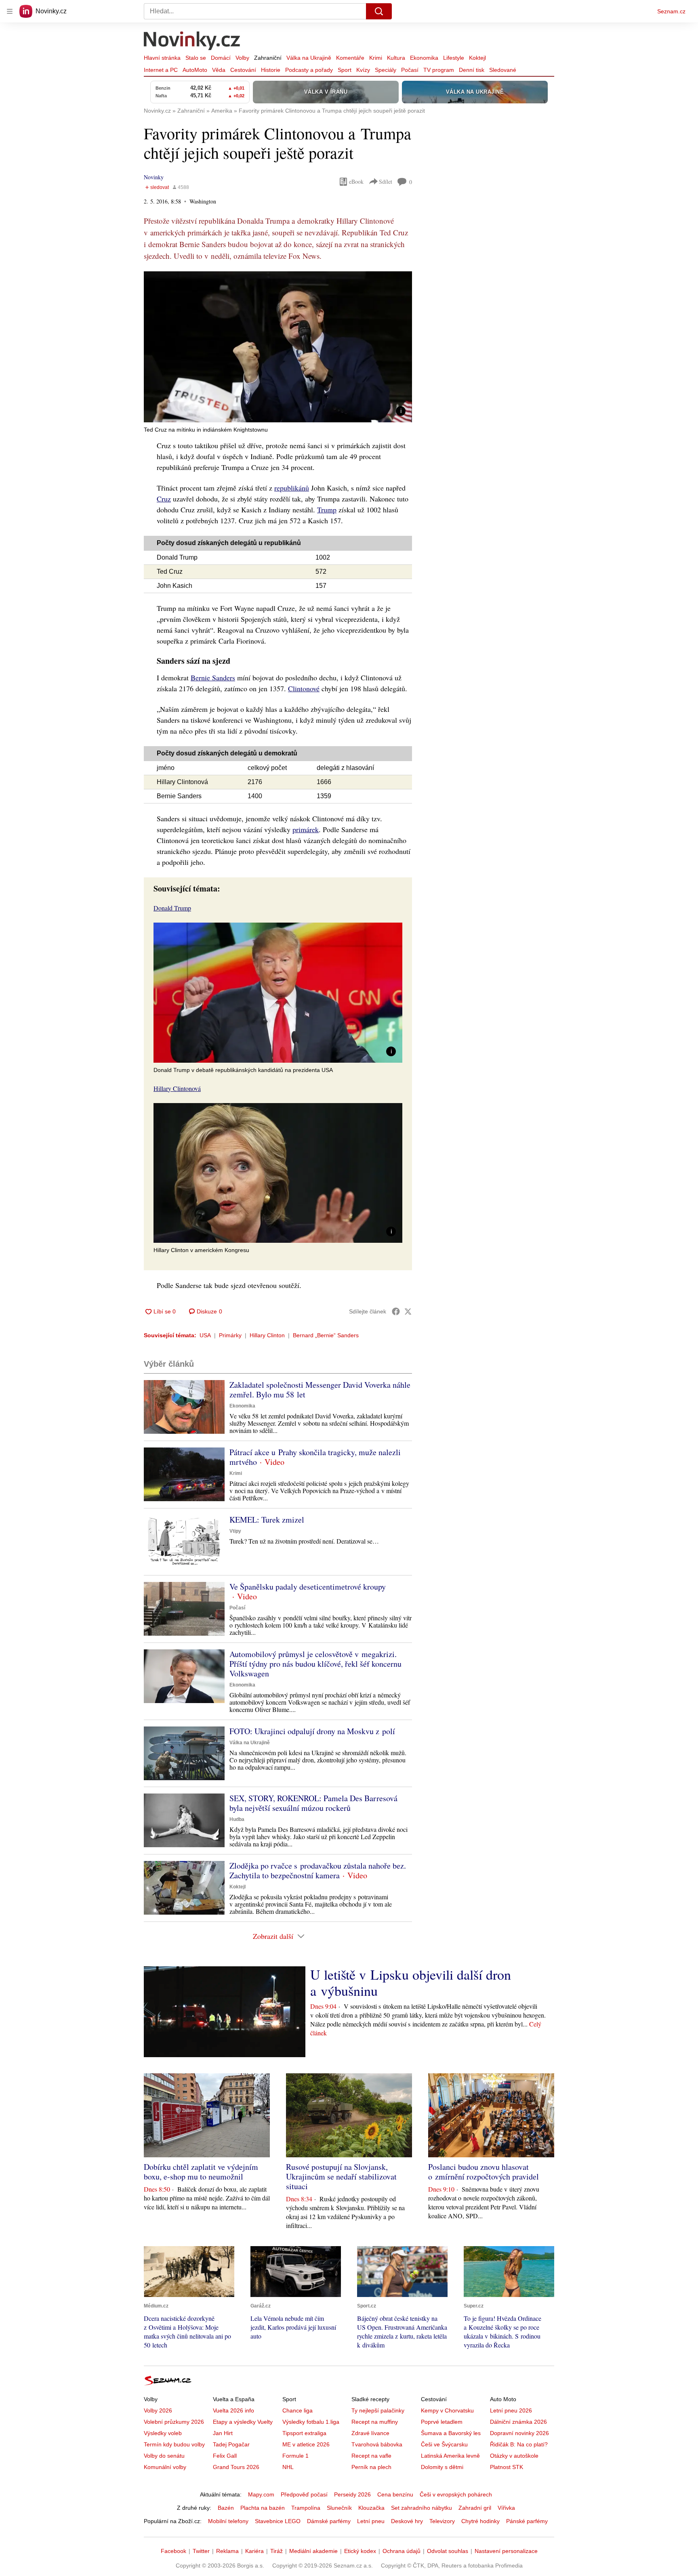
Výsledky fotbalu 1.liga (311, 2422)
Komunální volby (165, 2467)
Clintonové (304, 688)
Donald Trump (172, 908)
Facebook (173, 2551)
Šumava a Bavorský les (451, 2433)
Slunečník (339, 2508)
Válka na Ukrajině (309, 58)
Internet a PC (161, 70)
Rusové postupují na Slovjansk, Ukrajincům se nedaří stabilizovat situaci (341, 2176)
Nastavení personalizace (506, 2551)
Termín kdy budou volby (174, 2444)
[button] (278, 347)
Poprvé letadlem (442, 2422)
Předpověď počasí (304, 2494)
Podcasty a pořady (309, 70)
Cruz (164, 499)
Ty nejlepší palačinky (378, 2410)
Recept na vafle (371, 2456)
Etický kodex (360, 2551)
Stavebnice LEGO (278, 2521)
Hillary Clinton (267, 1335)
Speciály (386, 70)
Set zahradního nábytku (422, 2508)
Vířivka (506, 2508)
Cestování (243, 70)
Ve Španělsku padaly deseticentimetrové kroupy (308, 1587)
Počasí (410, 70)
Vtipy (235, 1531)
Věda (219, 70)
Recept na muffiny (375, 2422)
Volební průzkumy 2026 (174, 2422)
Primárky (230, 1335)
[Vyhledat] (379, 11)
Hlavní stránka (162, 58)
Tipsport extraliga (304, 2433)
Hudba (237, 1819)
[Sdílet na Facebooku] (396, 1311)
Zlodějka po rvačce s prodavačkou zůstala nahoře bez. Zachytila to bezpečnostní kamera (318, 1870)
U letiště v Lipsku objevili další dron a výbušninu (411, 1982)
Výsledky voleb (163, 2433)
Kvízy (363, 70)
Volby (242, 58)
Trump (327, 510)
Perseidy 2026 (352, 2494)
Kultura (396, 58)
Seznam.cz (671, 11)
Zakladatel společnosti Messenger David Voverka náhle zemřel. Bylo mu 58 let (320, 1390)
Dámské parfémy (329, 2521)
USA (205, 1335)
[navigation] (10, 11)
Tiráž (276, 2551)
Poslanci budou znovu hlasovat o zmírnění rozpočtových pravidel (484, 2172)
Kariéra (254, 2551)
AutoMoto (195, 70)
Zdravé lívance (370, 2433)
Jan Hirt (223, 2433)
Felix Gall (225, 2456)
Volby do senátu (164, 2456)
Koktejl (477, 58)
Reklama (227, 2551)
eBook (356, 181)
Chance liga (297, 2410)
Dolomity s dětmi (442, 2467)
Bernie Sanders (213, 678)
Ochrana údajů (402, 2551)
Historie (271, 70)
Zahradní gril (475, 2508)
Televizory (442, 2521)
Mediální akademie (313, 2551)
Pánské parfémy (527, 2521)
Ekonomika (424, 58)
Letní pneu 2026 (511, 2410)
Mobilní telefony (228, 2521)
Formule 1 (295, 2456)
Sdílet (386, 181)
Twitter (201, 2551)
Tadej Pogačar (231, 2444)
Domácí (221, 58)
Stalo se (196, 58)
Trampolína (306, 2508)
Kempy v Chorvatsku (447, 2410)
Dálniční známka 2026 (518, 2422)
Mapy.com (261, 2494)
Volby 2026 (158, 2410)
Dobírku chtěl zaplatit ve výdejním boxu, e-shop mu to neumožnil (201, 2172)
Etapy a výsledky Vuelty (243, 2422)
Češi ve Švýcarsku (444, 2444)
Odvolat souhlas (448, 2551)
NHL (288, 2467)
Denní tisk (472, 70)
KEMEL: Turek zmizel (267, 1520)
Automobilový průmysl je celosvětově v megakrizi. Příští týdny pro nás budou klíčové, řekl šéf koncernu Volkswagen (315, 1664)
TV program (439, 70)
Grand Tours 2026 (236, 2467)
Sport (345, 70)
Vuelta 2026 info (233, 2410)
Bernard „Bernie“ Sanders (326, 1335)
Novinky (154, 177)
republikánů (292, 488)
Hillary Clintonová (177, 1088)
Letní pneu (371, 2521)
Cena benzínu (395, 2494)
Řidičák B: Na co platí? (519, 2444)
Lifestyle (454, 58)
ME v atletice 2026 (306, 2444)
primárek (306, 829)
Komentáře (350, 58)
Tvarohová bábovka (377, 2444)
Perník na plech (371, 2467)
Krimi (376, 58)
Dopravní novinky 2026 (519, 2433)
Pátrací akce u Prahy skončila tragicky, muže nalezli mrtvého (315, 1457)
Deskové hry (407, 2521)
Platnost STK (507, 2467)
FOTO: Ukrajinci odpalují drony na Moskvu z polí (312, 1731)
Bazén (226, 2508)
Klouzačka (371, 2508)
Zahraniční (268, 58)
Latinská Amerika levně (450, 2456)
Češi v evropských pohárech (456, 2494)
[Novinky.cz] (192, 42)
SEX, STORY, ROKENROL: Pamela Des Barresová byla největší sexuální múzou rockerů (313, 1803)
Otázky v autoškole (514, 2456)
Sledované (503, 70)
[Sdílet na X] (408, 1311)
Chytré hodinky (480, 2521)
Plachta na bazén (263, 2508)
